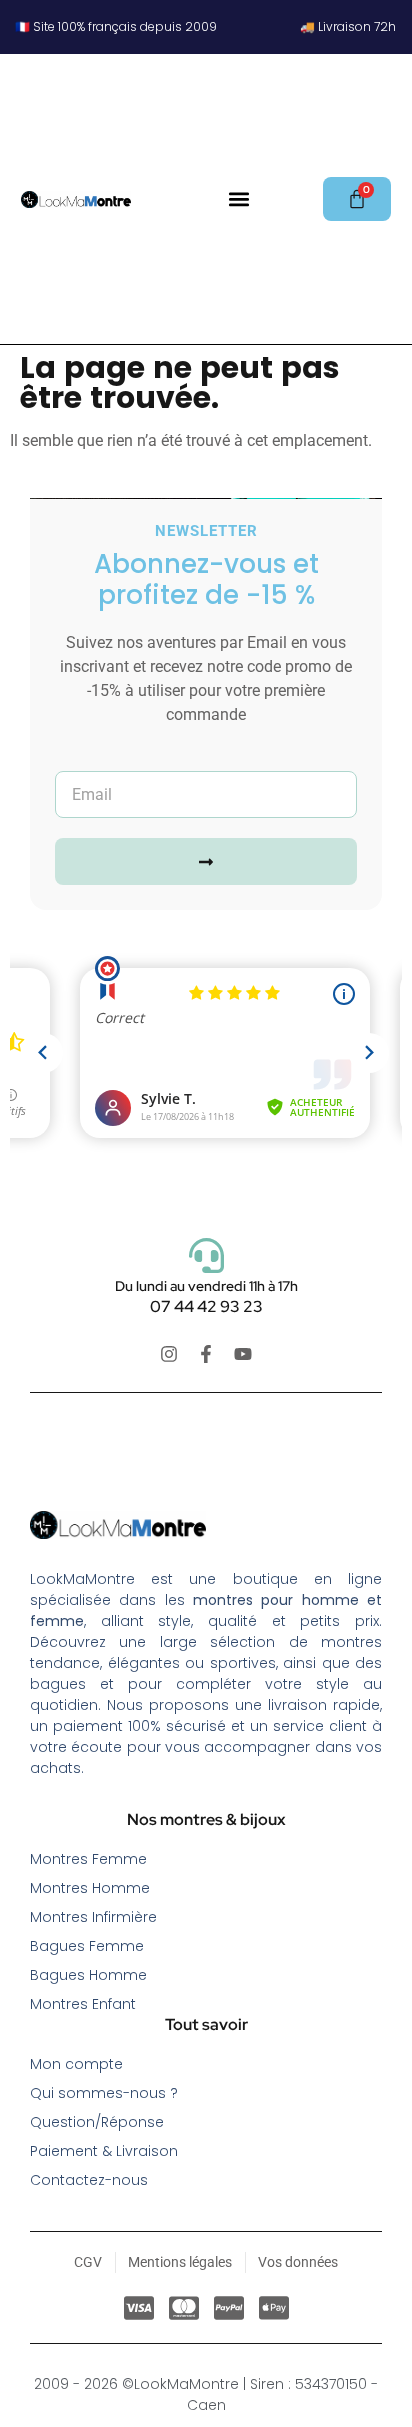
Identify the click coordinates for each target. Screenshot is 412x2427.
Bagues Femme (87, 1946)
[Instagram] (169, 1354)
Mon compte (76, 2064)
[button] (238, 199)
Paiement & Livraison (104, 2151)
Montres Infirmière (93, 1917)
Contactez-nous (89, 2180)
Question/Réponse (97, 2122)
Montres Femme (88, 1859)
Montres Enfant (83, 2004)
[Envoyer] (206, 861)
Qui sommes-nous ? (104, 2093)
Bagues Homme (88, 1975)
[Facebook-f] (206, 1354)
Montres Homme (90, 1888)
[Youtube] (243, 1354)
